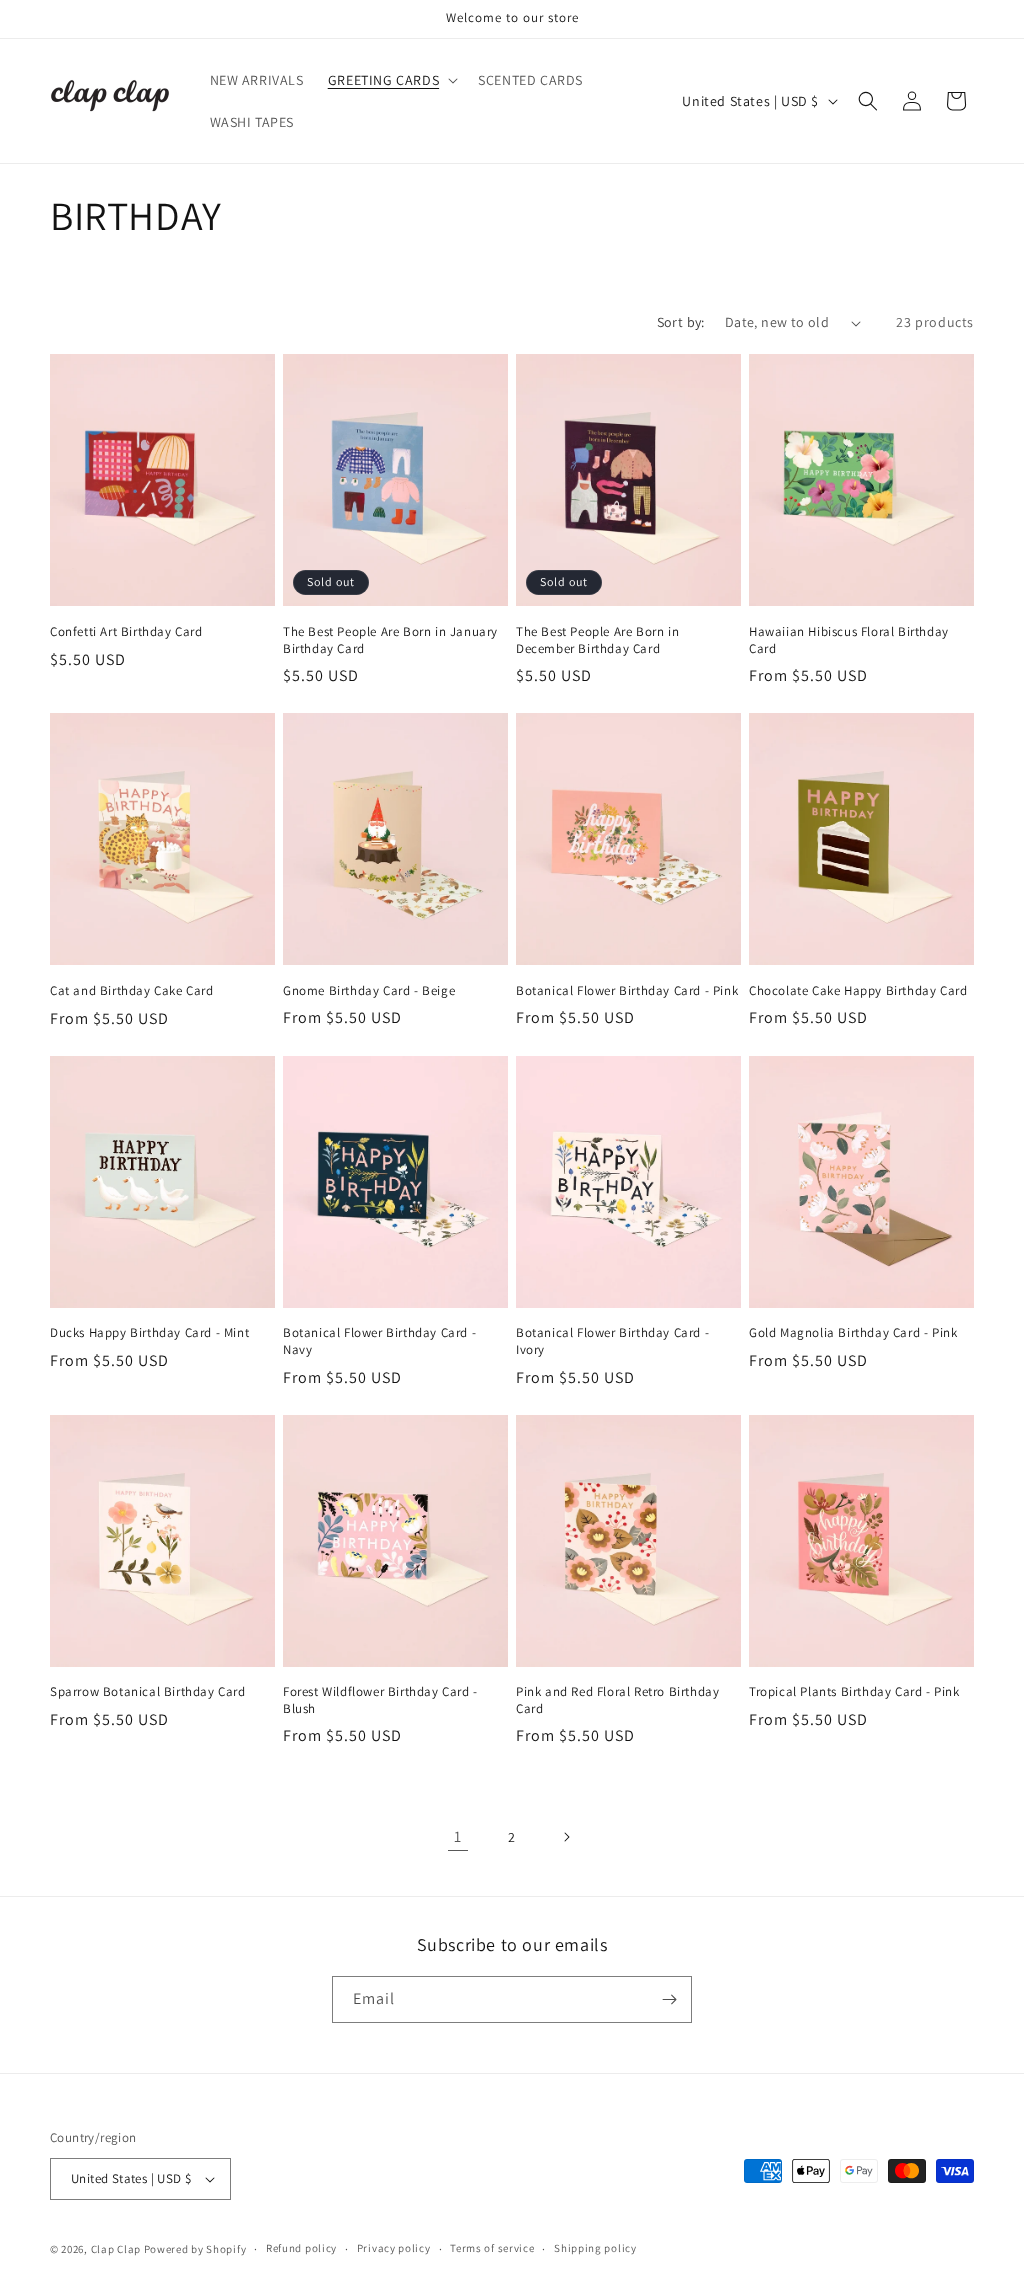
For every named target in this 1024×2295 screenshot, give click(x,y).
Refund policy (301, 2248)
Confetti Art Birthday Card (126, 632)
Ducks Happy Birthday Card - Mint (149, 1333)
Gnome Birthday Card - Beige (369, 991)
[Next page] (566, 1837)
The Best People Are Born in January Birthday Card (390, 640)
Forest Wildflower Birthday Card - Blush (380, 1700)
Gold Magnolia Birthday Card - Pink (853, 1333)
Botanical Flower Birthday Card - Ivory (612, 1341)
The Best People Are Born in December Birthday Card (597, 640)
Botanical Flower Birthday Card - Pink (627, 991)
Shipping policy (595, 2248)
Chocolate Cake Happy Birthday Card (858, 991)
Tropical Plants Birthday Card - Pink (854, 1692)
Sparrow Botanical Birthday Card (148, 1692)
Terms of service (492, 2248)
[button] (391, 80)
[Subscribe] (669, 1999)
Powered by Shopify (195, 2249)
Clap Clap (116, 2249)
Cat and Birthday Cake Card (132, 991)
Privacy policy (394, 2248)
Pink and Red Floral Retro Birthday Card (617, 1700)
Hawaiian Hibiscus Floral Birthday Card (849, 640)
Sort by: (681, 322)
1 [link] (458, 1836)
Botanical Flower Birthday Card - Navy (379, 1341)
